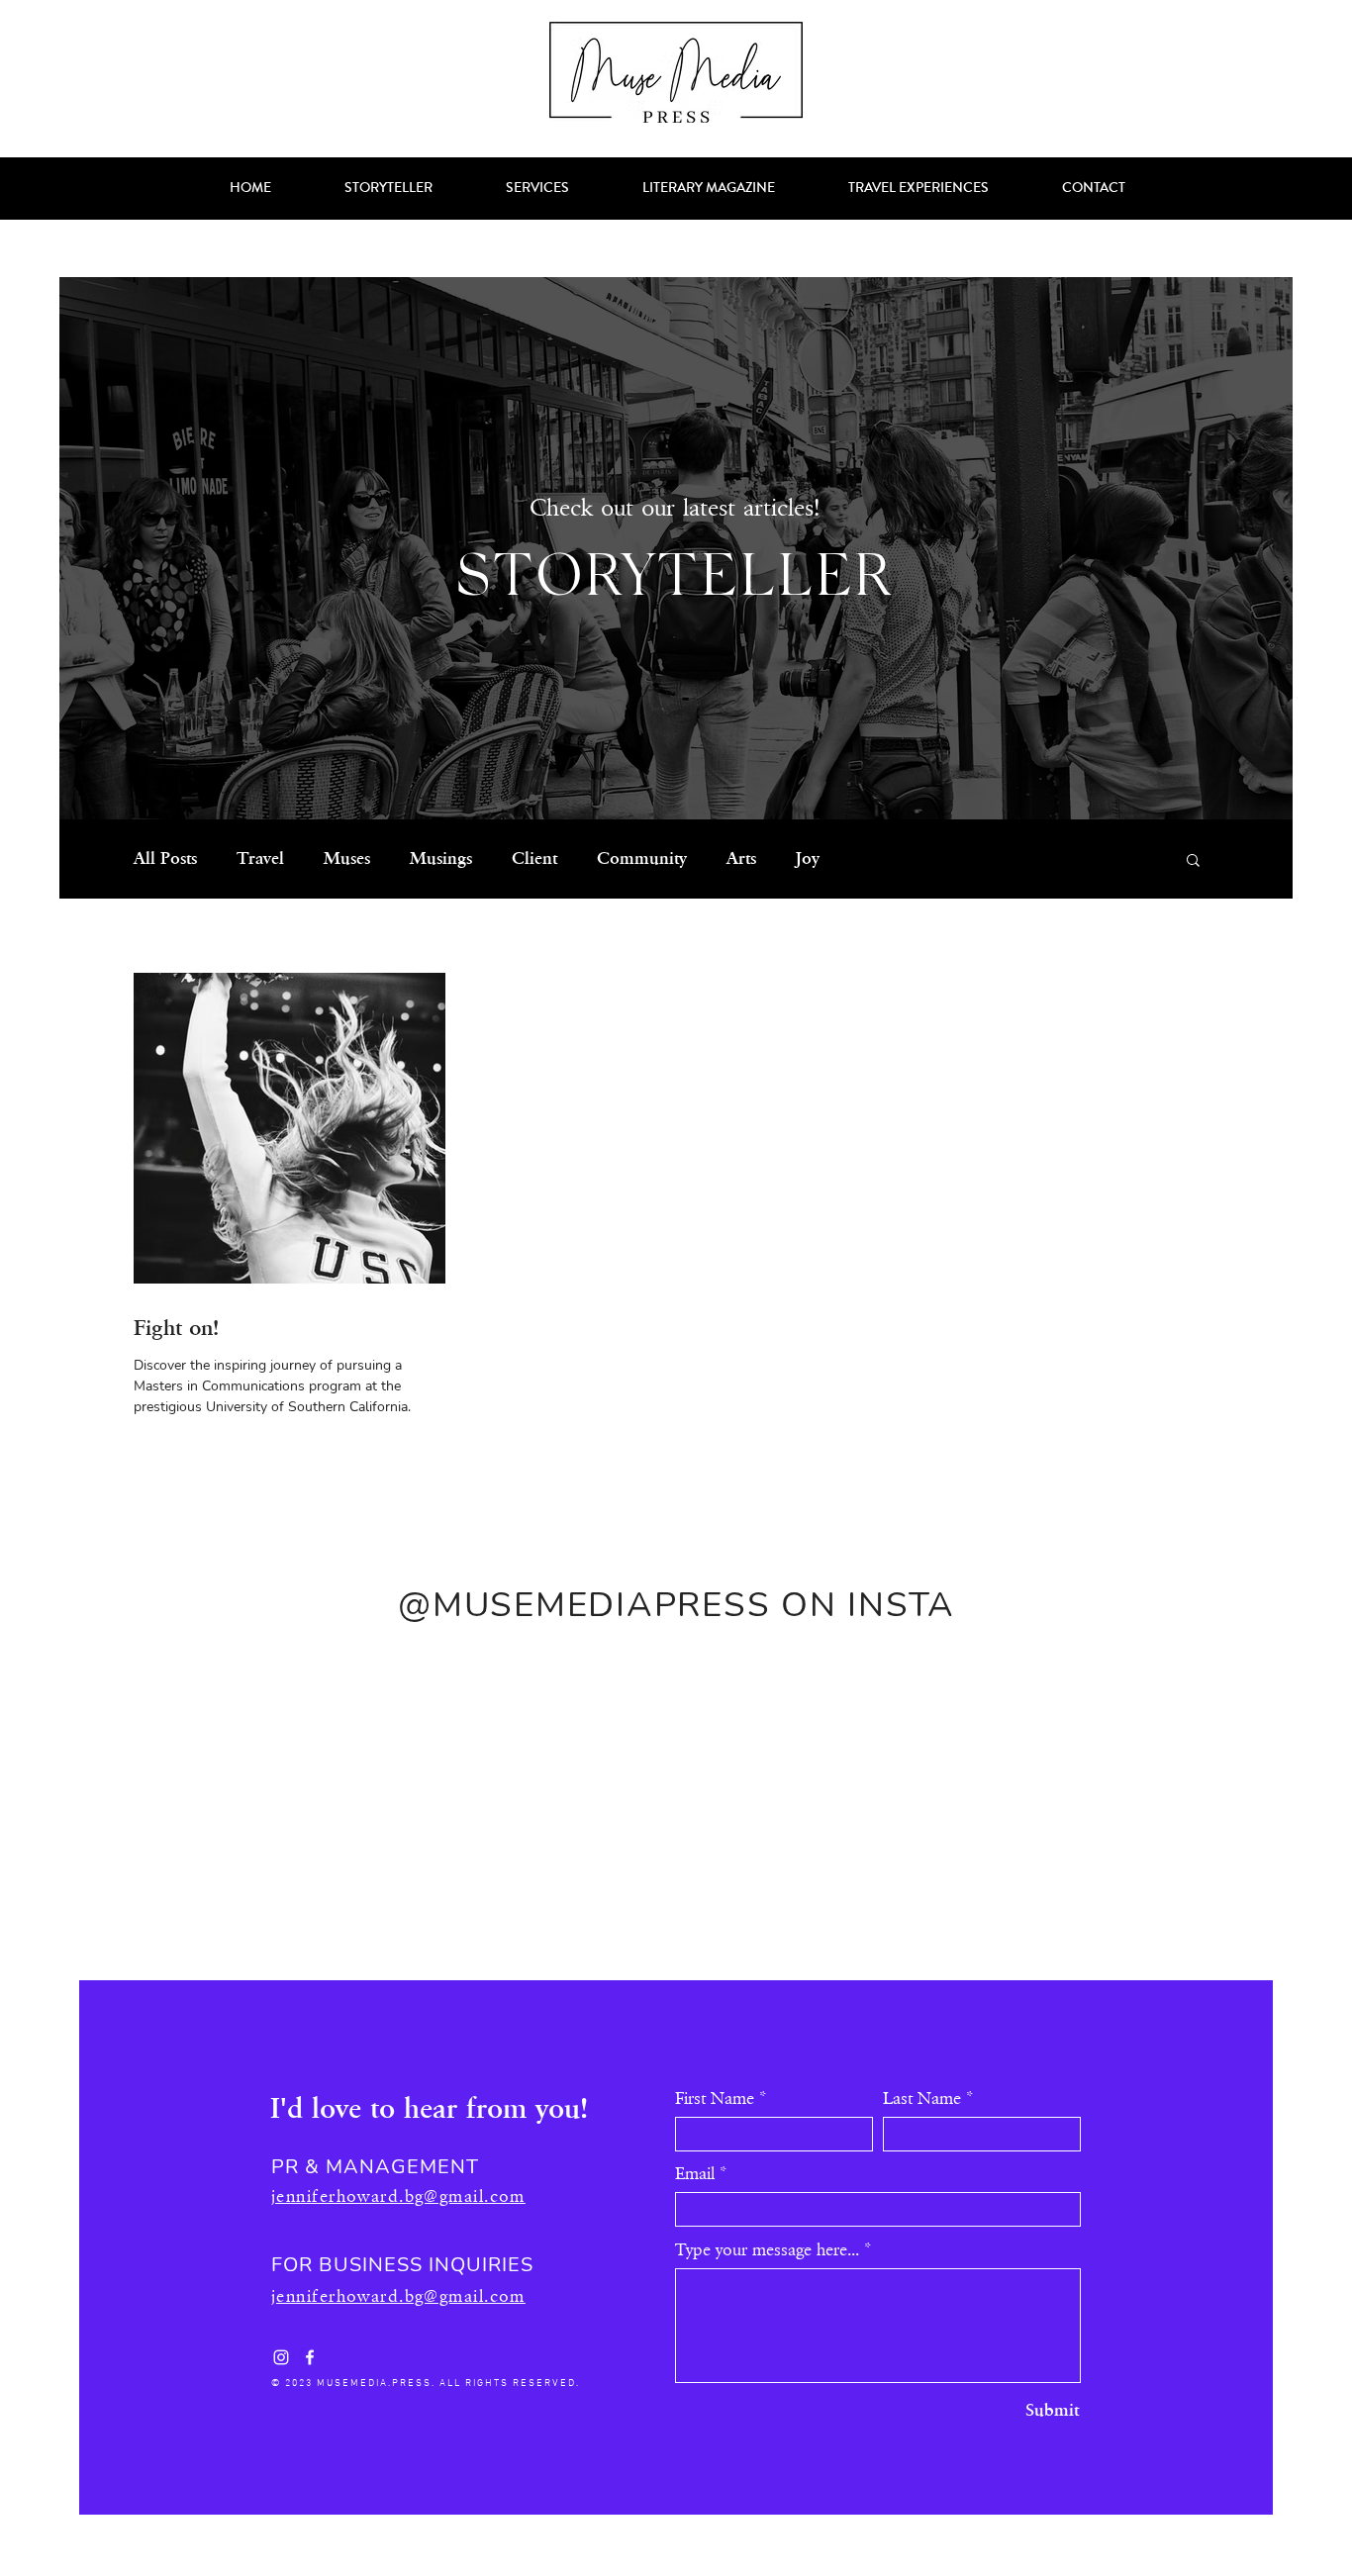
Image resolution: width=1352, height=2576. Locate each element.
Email (695, 2174)
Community (642, 859)
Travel (260, 859)
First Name (715, 2099)
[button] (1193, 861)
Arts (741, 859)
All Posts (165, 859)
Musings (441, 859)
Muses (347, 859)
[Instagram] (281, 2357)
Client (534, 859)
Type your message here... (767, 2250)
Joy (808, 859)
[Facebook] (310, 2357)
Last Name (922, 2099)
